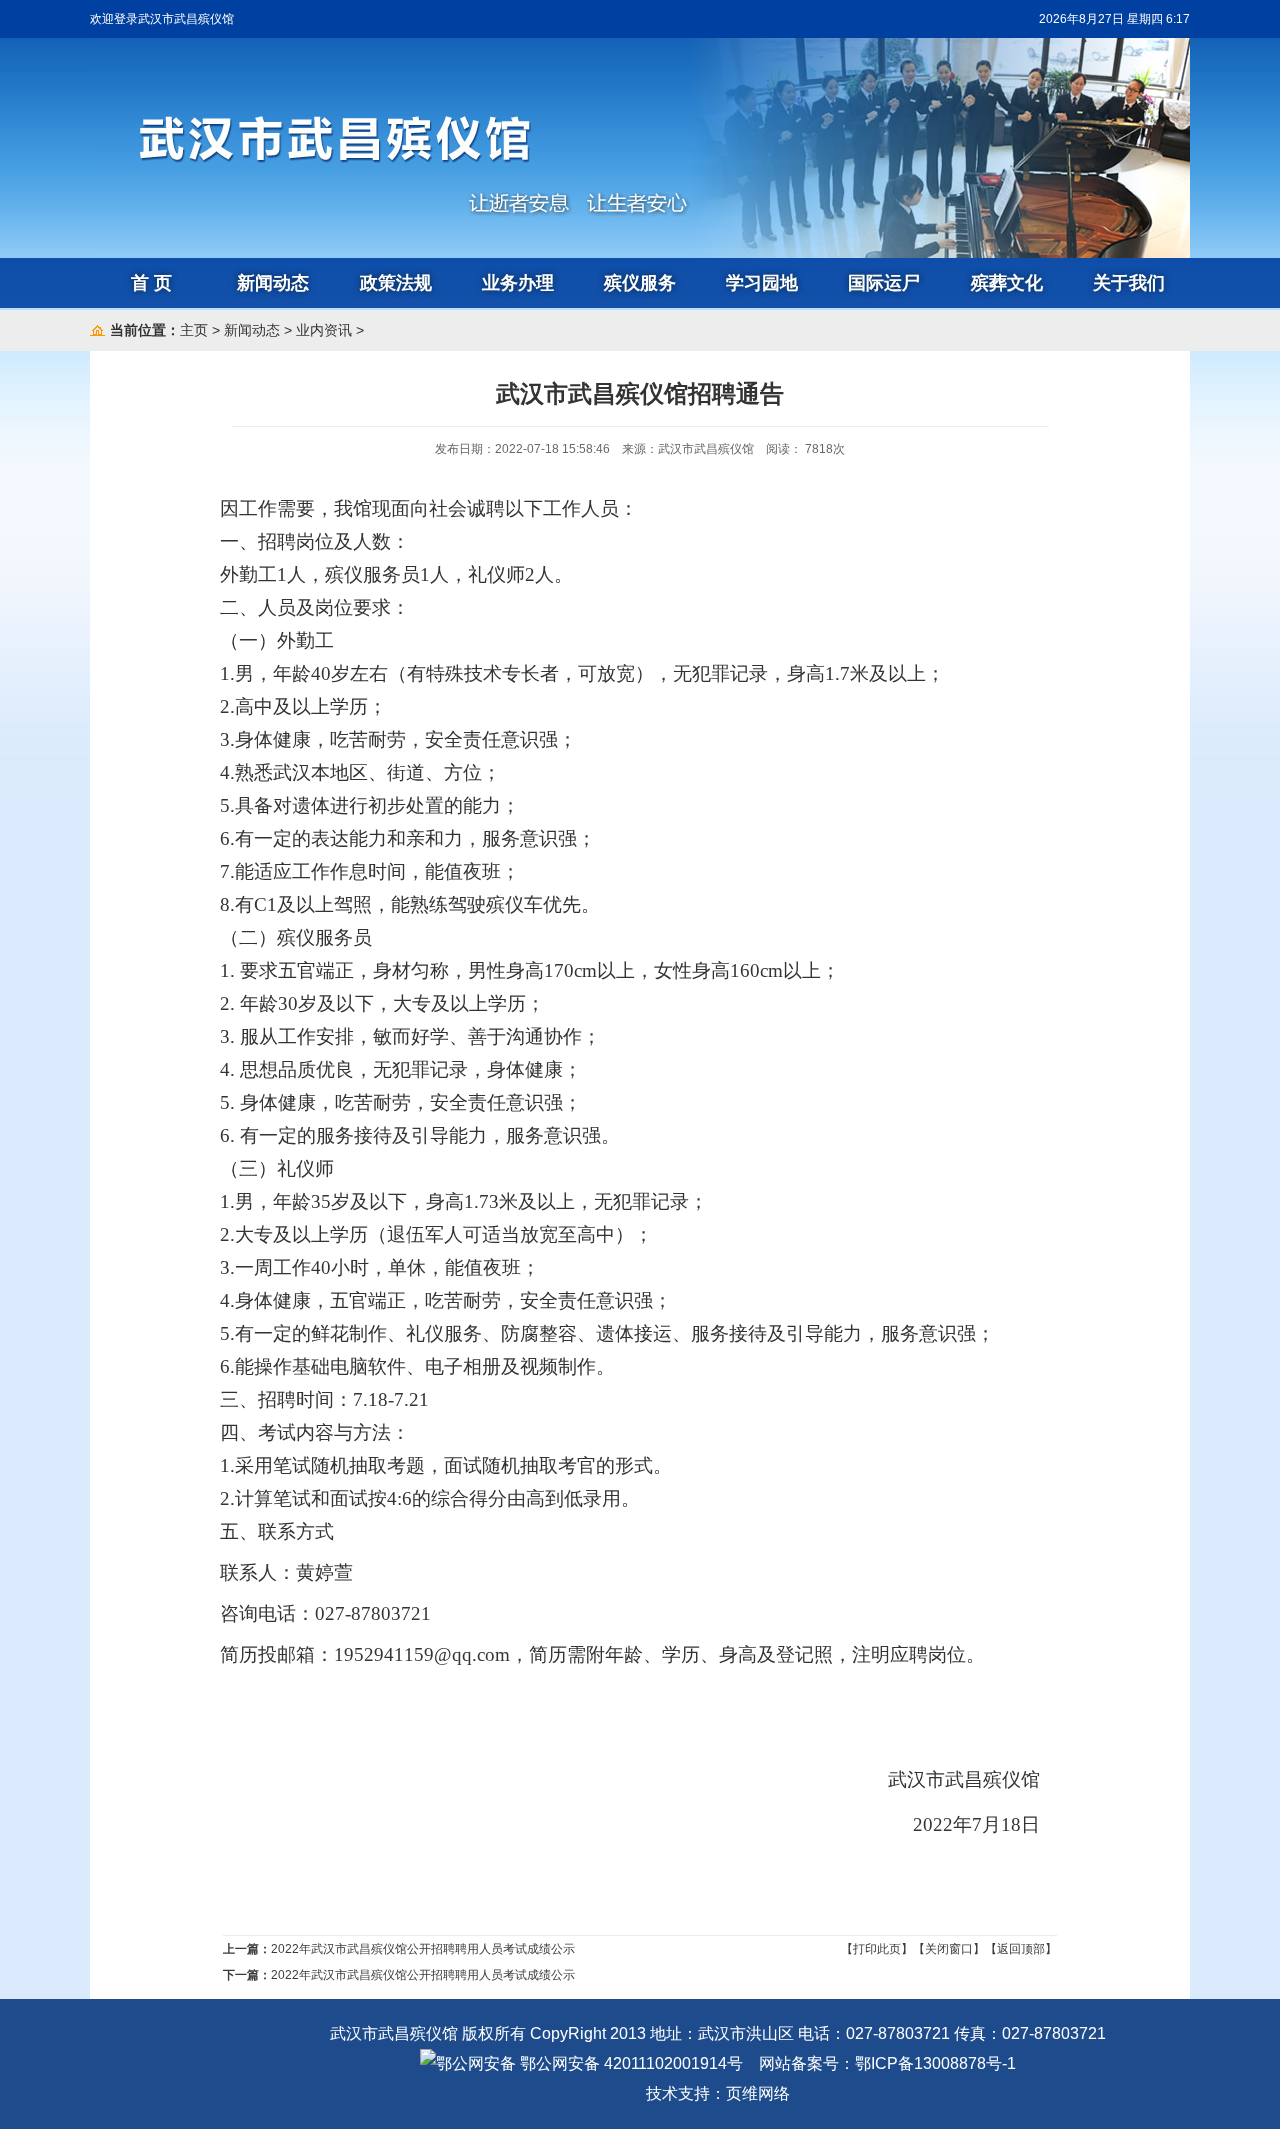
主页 (194, 330)
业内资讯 (324, 330)
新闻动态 (273, 283)
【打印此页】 (877, 1949)
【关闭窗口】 (949, 1949)
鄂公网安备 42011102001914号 (629, 2063)
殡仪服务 (640, 283)
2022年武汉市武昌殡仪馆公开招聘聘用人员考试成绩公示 (423, 1949)
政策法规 (396, 283)
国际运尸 (884, 283)
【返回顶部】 (1021, 1949)
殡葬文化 (1007, 283)
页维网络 (758, 2093)
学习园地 (762, 283)
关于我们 (1129, 283)
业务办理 (518, 283)
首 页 (151, 283)
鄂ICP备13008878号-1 (935, 2063)
